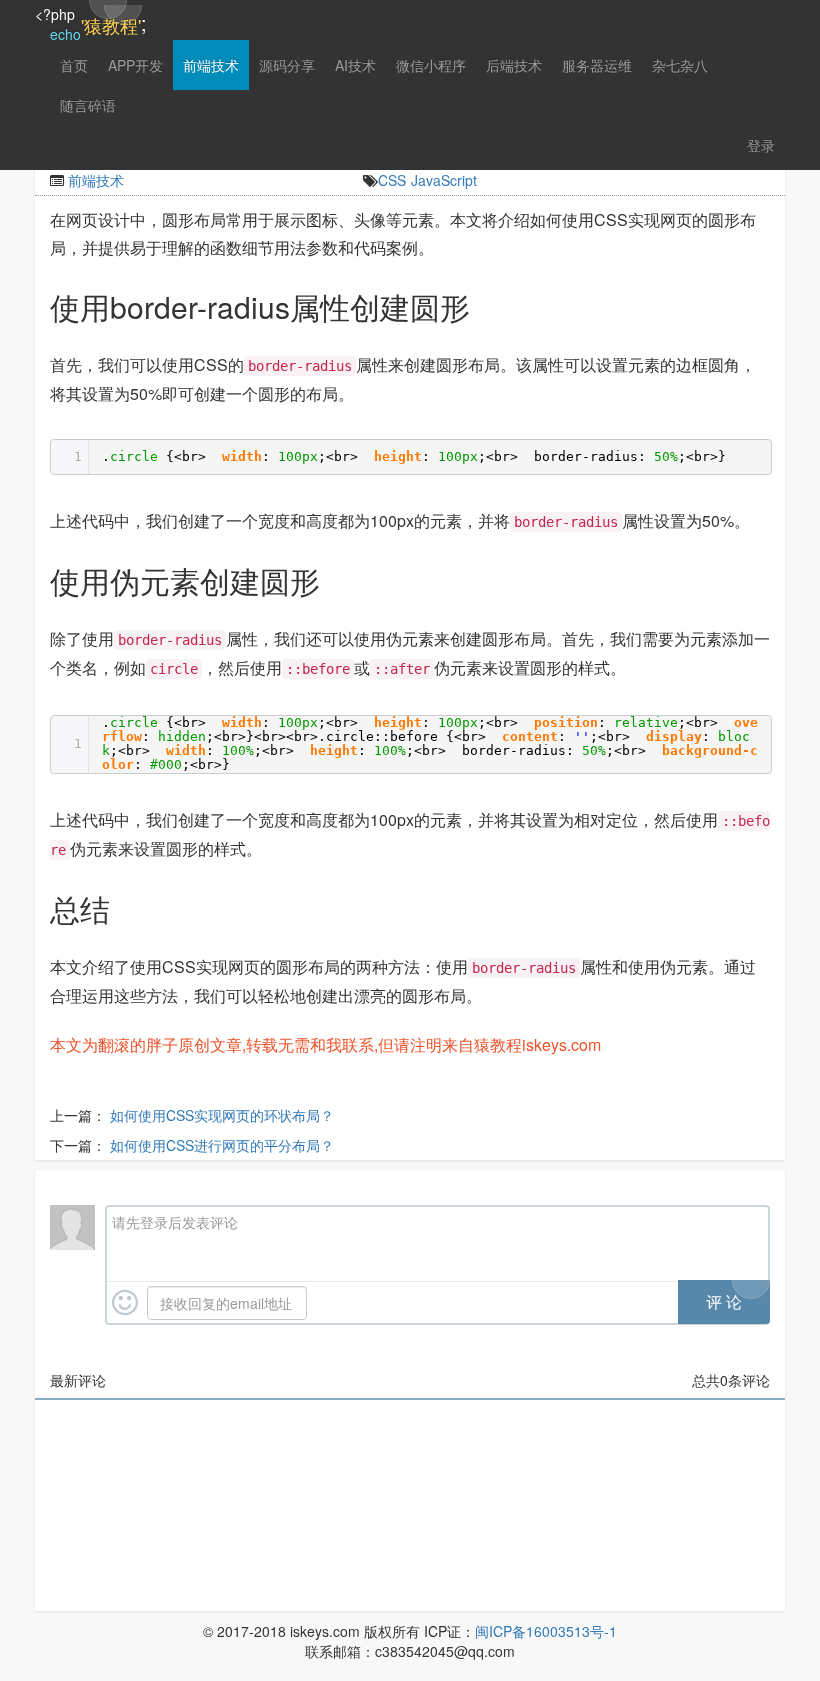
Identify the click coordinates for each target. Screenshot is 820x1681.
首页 (74, 65)
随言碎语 (88, 105)
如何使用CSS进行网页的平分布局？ (222, 1145)
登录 (761, 145)
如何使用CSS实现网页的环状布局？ (222, 1115)
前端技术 (211, 65)
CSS (392, 180)
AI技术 (355, 65)
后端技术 (514, 65)
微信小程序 (431, 65)
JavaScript (444, 180)
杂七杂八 (680, 65)
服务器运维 (597, 65)
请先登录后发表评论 (175, 1222)
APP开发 (135, 65)
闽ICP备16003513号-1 (546, 1631)
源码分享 (287, 65)
